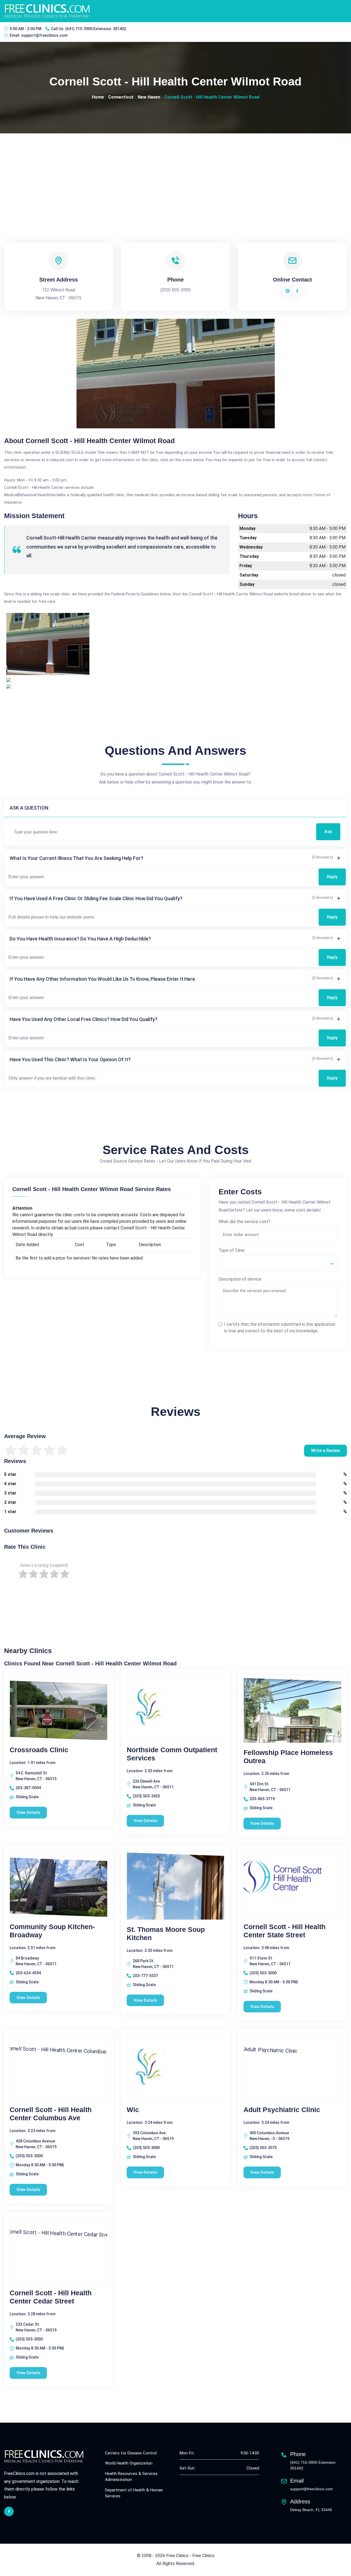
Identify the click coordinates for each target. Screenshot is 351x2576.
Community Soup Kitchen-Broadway (52, 1931)
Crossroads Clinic (39, 1750)
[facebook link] (9, 2512)
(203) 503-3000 (175, 290)
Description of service (240, 1279)
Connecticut (121, 97)
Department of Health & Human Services (134, 2493)
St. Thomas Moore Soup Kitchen (166, 1934)
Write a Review (325, 1451)
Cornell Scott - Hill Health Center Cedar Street (51, 2297)
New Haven (149, 97)
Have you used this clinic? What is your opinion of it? (70, 1059)
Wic (133, 2110)
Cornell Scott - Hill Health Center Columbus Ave (51, 2114)
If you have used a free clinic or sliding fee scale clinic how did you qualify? (96, 898)
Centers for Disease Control (131, 2453)
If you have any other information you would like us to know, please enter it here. (103, 979)
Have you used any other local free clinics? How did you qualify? (83, 1019)
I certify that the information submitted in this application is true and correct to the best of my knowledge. (280, 1328)
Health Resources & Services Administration (131, 2477)
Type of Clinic (232, 1250)
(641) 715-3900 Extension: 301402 (96, 29)
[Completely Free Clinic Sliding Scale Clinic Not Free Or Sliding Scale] (278, 1263)
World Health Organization (129, 2463)
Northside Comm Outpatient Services (172, 1754)
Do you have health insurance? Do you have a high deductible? (80, 939)
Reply (332, 877)
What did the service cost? (245, 1222)
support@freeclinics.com (44, 35)
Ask (328, 832)
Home (98, 97)
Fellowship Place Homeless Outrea (288, 1757)
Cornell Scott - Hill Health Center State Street (285, 1931)
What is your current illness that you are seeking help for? (76, 858)
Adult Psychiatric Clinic (282, 2110)
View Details (28, 1812)
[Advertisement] (175, 174)
